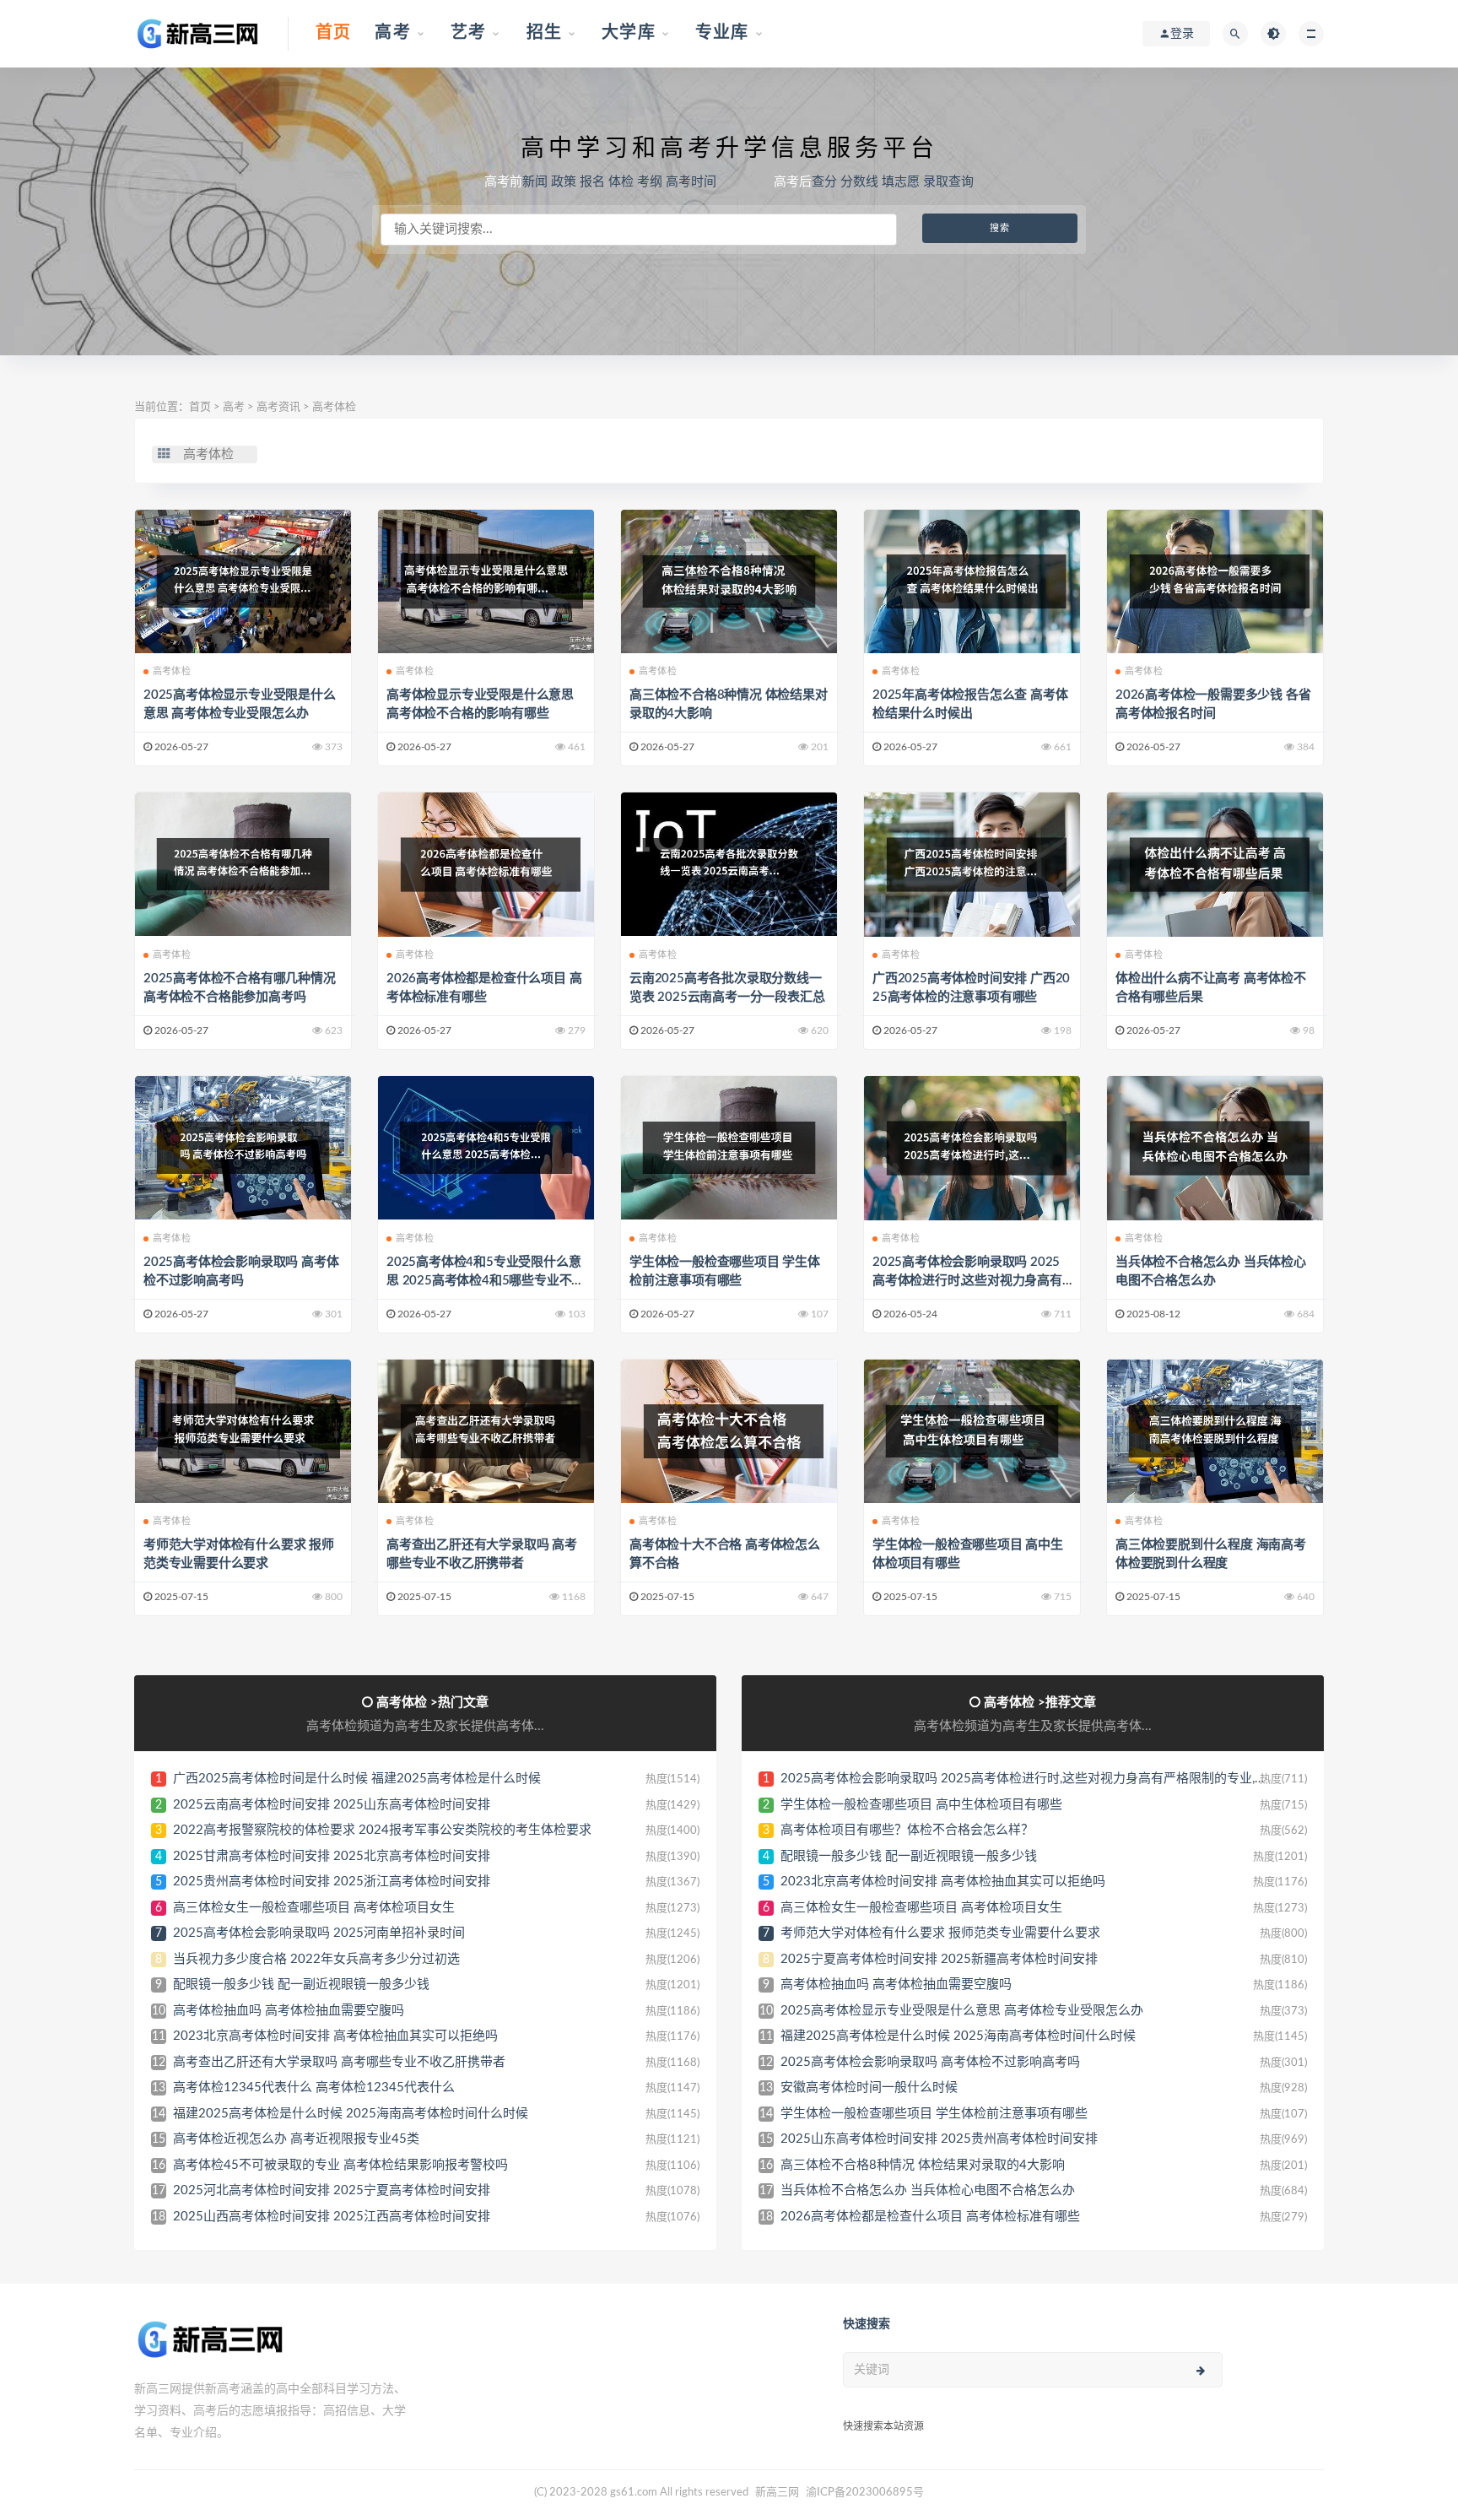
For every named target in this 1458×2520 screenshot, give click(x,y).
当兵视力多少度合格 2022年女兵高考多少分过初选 (316, 1959)
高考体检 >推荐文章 (1040, 1703)
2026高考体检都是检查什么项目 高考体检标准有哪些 (930, 2217)
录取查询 (948, 182)
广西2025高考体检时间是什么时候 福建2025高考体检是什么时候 (357, 1779)
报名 (592, 182)
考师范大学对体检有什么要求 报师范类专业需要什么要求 (940, 1933)
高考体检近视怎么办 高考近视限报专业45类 (296, 2139)
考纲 (650, 182)
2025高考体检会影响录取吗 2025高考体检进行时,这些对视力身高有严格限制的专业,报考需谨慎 (967, 1281)
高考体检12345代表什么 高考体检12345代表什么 (314, 2087)
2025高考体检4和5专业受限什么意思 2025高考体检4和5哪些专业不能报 (485, 1281)
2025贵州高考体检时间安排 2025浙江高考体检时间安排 (332, 1882)
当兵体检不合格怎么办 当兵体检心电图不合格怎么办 (928, 2190)
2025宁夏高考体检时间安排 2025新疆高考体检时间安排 (939, 1959)
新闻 (535, 182)
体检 (621, 182)
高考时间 (691, 182)
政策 (564, 182)
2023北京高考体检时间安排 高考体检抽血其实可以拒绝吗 (335, 2036)
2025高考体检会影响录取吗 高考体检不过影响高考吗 (930, 2062)
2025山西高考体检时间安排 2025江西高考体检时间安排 (332, 2217)
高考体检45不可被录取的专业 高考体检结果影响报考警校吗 (340, 2165)
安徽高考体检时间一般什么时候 (869, 2087)
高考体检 (334, 407)
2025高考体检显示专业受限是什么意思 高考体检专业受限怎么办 (962, 2011)
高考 (234, 407)
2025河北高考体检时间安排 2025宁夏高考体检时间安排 (332, 2190)
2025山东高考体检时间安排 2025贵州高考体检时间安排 (939, 2139)
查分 (824, 182)
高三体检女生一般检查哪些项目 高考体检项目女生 (314, 1908)
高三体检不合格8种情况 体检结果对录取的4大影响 (923, 2165)
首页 (200, 407)
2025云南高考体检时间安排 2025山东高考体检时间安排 (332, 1805)
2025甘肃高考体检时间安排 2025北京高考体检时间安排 (332, 1856)
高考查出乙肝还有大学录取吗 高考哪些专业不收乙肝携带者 (339, 2062)
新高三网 (777, 2493)
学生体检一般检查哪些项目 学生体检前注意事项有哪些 (934, 2114)
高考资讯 (278, 407)
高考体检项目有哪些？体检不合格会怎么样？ (907, 1830)
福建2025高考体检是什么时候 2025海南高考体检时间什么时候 (351, 2114)
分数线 (859, 182)
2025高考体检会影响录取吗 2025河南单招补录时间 (319, 1933)
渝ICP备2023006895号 (865, 2493)
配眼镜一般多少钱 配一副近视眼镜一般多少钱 (301, 1985)
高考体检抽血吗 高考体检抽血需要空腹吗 (289, 2011)
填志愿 (901, 182)
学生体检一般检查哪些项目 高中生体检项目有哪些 (921, 1805)
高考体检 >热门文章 (432, 1703)
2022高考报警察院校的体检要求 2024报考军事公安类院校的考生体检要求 (382, 1830)
